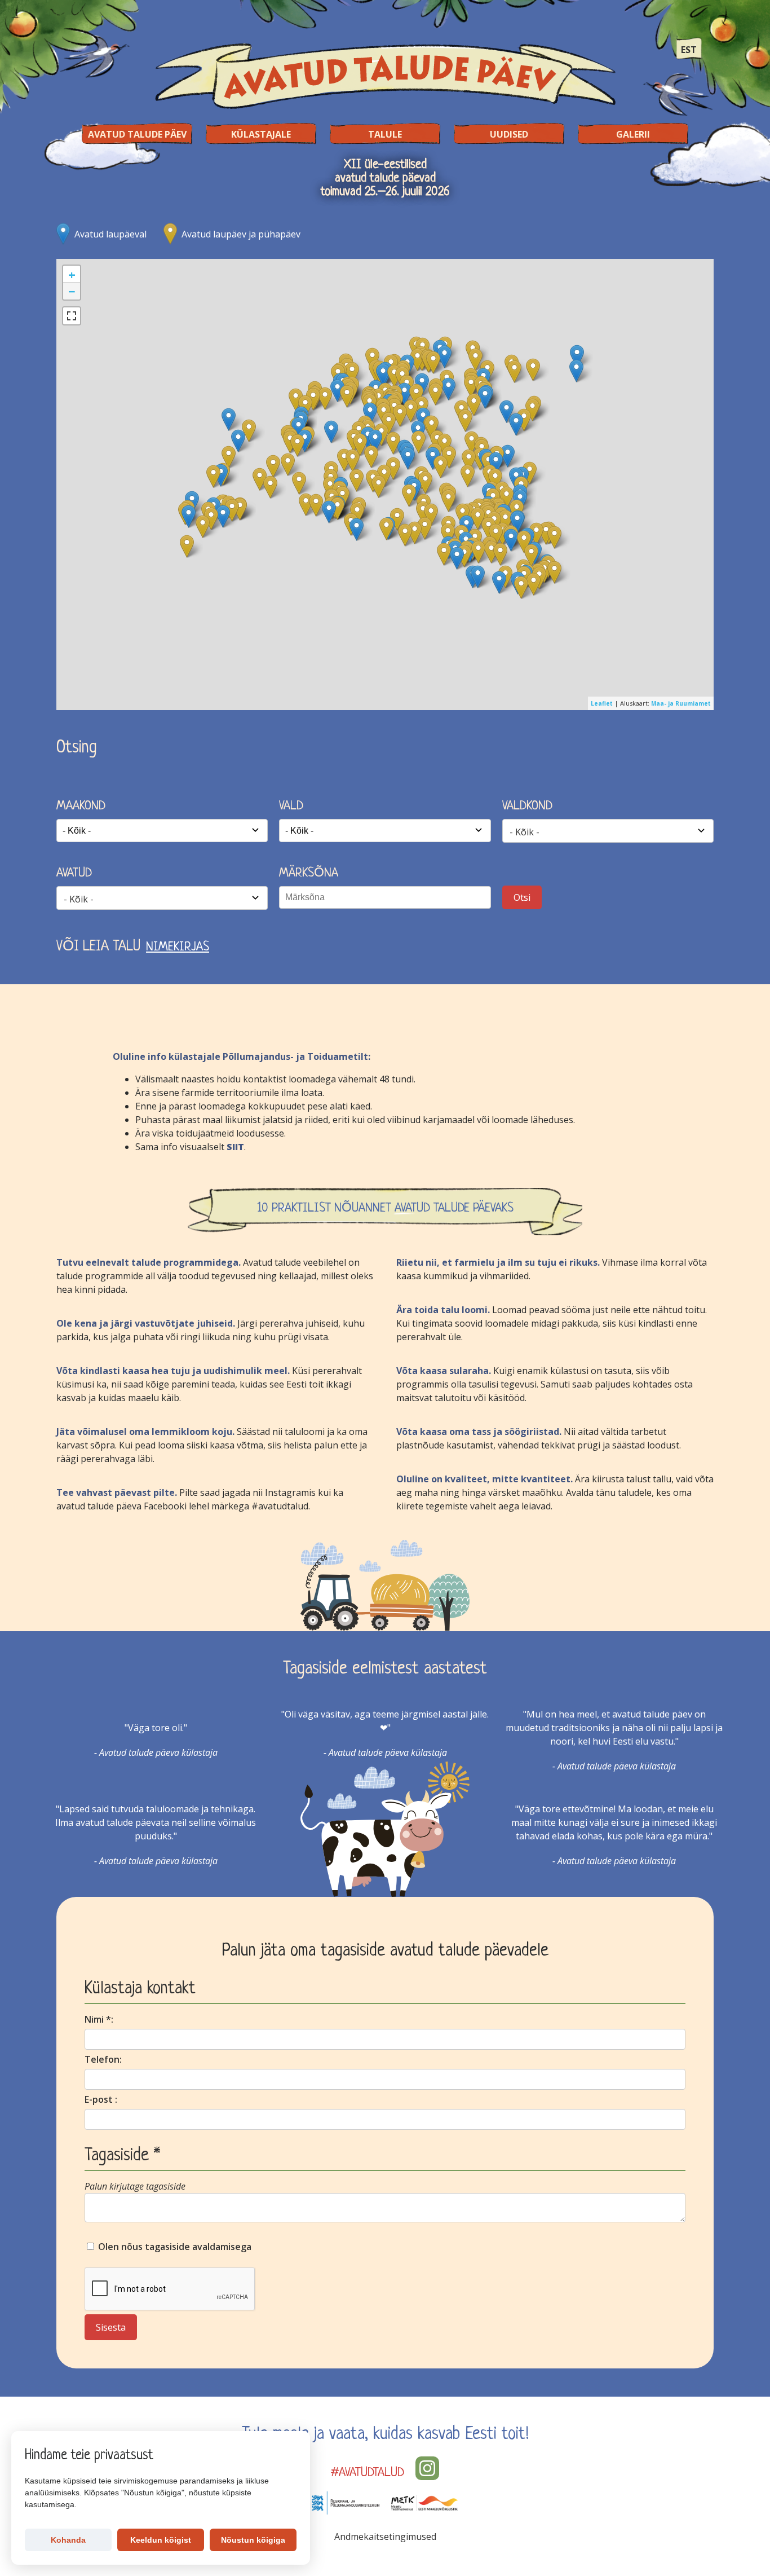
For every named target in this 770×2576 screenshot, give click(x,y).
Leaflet (602, 703)
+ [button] (72, 274)
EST (689, 50)
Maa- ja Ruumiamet (681, 703)
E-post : (101, 2099)
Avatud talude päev (137, 134)
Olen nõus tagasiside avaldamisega (174, 2247)
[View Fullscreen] (72, 316)
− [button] (72, 291)
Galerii (633, 134)
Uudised (509, 134)
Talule (385, 134)
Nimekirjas (178, 947)
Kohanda (68, 2540)
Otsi (522, 897)
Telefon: (103, 2059)
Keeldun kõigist (161, 2540)
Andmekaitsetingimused (385, 2537)
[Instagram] (427, 2468)
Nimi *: (99, 2019)
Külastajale (261, 134)
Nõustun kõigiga (253, 2540)
